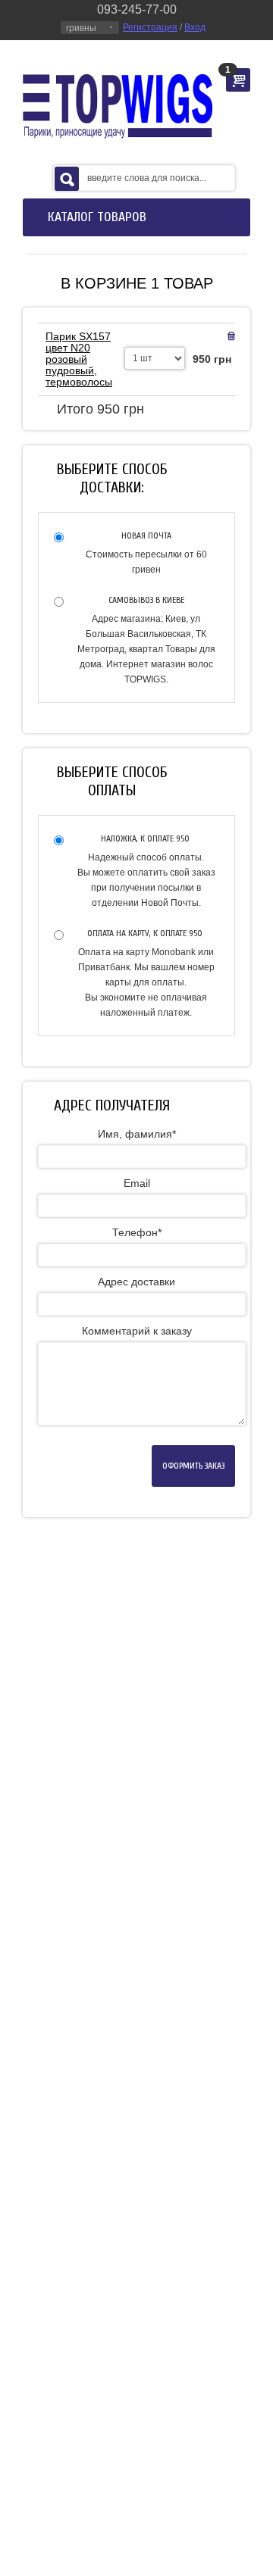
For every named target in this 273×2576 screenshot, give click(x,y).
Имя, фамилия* (137, 1134)
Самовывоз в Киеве (146, 600)
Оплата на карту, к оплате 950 (146, 933)
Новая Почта (146, 535)
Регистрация (150, 27)
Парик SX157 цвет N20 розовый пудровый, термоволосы (79, 359)
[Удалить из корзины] (231, 337)
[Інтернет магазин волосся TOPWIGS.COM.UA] (118, 106)
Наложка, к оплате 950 (146, 838)
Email (137, 1183)
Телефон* (137, 1232)
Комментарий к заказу (137, 1331)
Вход (195, 27)
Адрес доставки (136, 1282)
